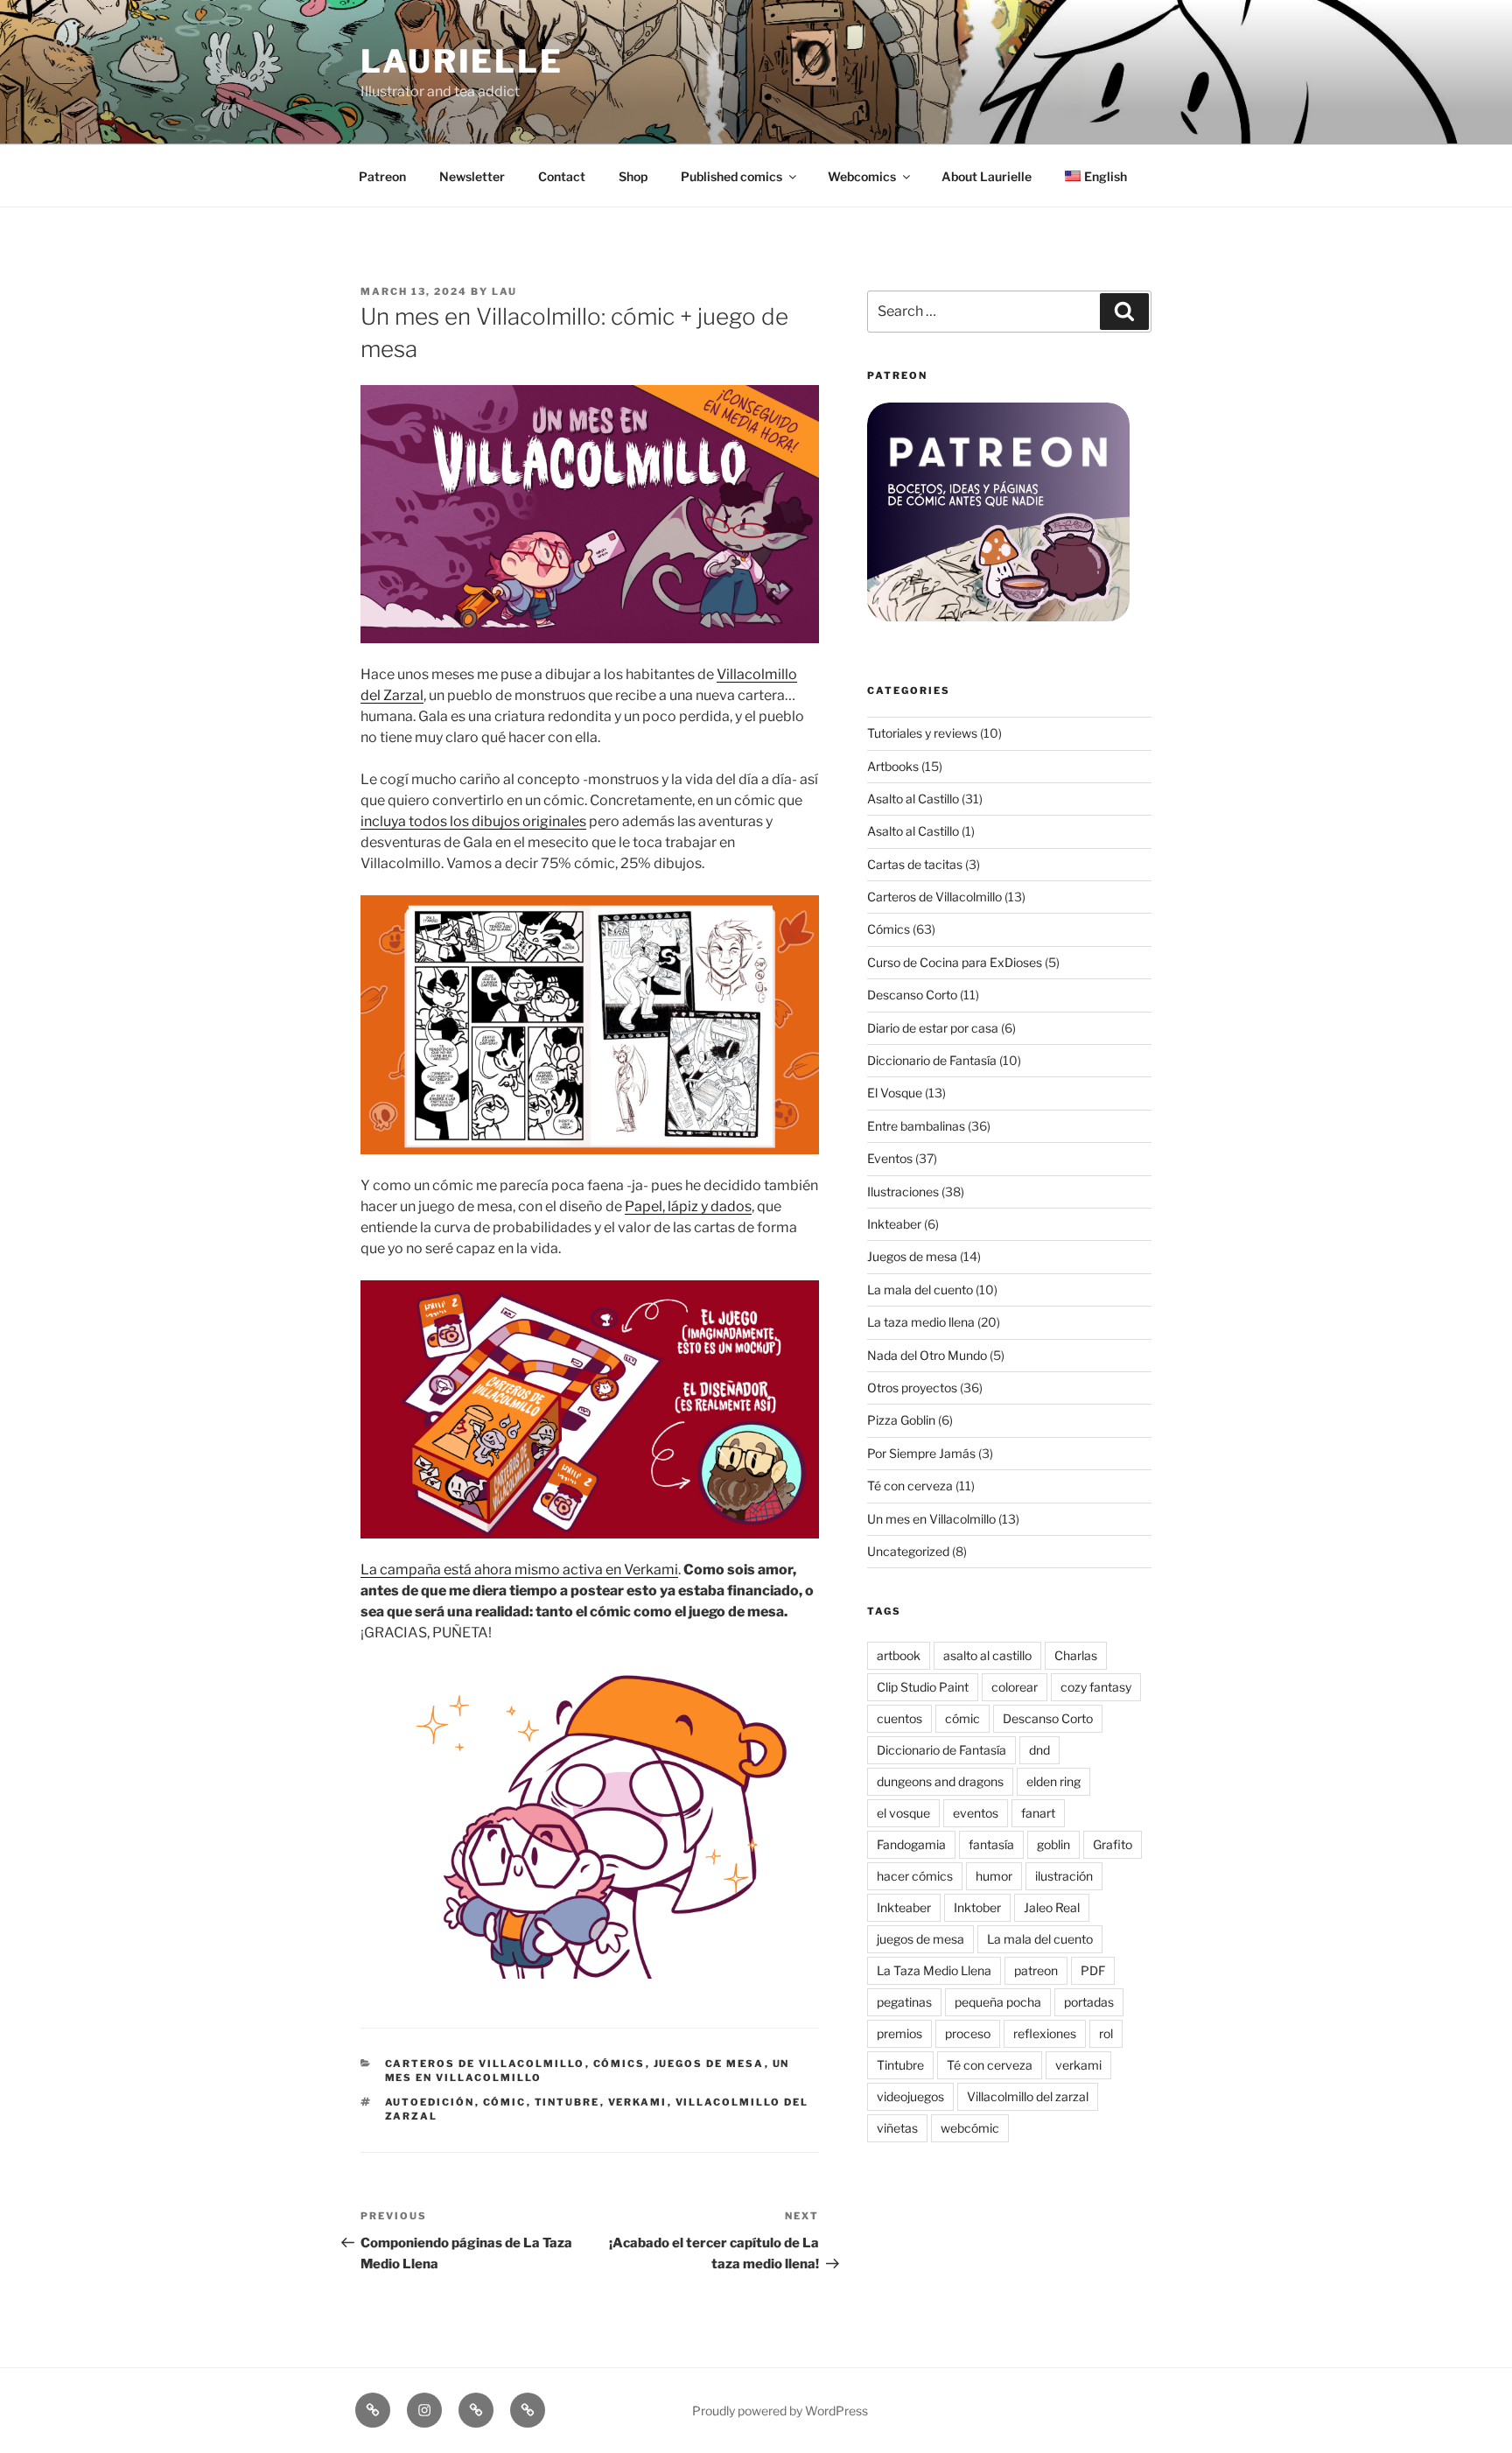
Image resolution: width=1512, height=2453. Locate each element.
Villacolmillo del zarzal (1028, 2096)
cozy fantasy (1096, 1687)
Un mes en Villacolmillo (931, 1519)
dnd (1039, 1750)
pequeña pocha (998, 2002)
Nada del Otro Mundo (927, 1355)
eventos (976, 1813)
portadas (1089, 2002)
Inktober (977, 1907)
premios (899, 2033)
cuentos (899, 1718)
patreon (1036, 1970)
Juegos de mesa (709, 2064)
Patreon (382, 176)
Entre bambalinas (916, 1126)
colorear (1015, 1687)
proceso (968, 2033)
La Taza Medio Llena (934, 1970)
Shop (633, 176)
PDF (1093, 1970)
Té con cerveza (910, 1486)
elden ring (1053, 1781)
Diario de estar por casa (933, 1028)
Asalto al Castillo (913, 799)
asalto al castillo (987, 1655)
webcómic (970, 2128)
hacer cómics (915, 1876)
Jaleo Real (1052, 1907)
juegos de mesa (920, 1939)
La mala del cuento (920, 1290)
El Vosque (895, 1093)
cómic (505, 2102)
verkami (638, 2102)
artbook (899, 1655)
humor (994, 1876)
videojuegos (910, 2096)
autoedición (430, 2102)
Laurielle (462, 61)
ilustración (1064, 1876)
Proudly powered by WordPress (780, 2411)
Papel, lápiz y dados (688, 1206)
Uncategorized (908, 1551)
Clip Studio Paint (923, 1687)
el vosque (903, 1813)
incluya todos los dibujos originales (473, 821)
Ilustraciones (903, 1191)
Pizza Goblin (901, 1420)
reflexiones (1045, 2033)
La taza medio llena (921, 1322)
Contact (562, 176)
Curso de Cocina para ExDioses (955, 962)
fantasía (991, 1844)
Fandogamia (911, 1844)
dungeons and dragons (940, 1781)
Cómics (619, 2064)
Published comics (731, 176)
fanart (1038, 1813)
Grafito (1113, 1844)
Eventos (890, 1158)
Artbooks (893, 766)
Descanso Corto (912, 995)
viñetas (897, 2128)
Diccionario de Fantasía (932, 1060)
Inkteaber (894, 1224)
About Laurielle (987, 176)
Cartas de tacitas (915, 864)
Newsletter (472, 176)
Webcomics (862, 176)
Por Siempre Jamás (921, 1453)
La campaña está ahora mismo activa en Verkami (519, 1570)
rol (1106, 2033)
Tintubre (567, 2102)
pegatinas (904, 2002)
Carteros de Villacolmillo (485, 2064)
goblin (1053, 1844)
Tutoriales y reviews (922, 733)
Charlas (1076, 1655)
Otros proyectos (912, 1388)
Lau (504, 291)
